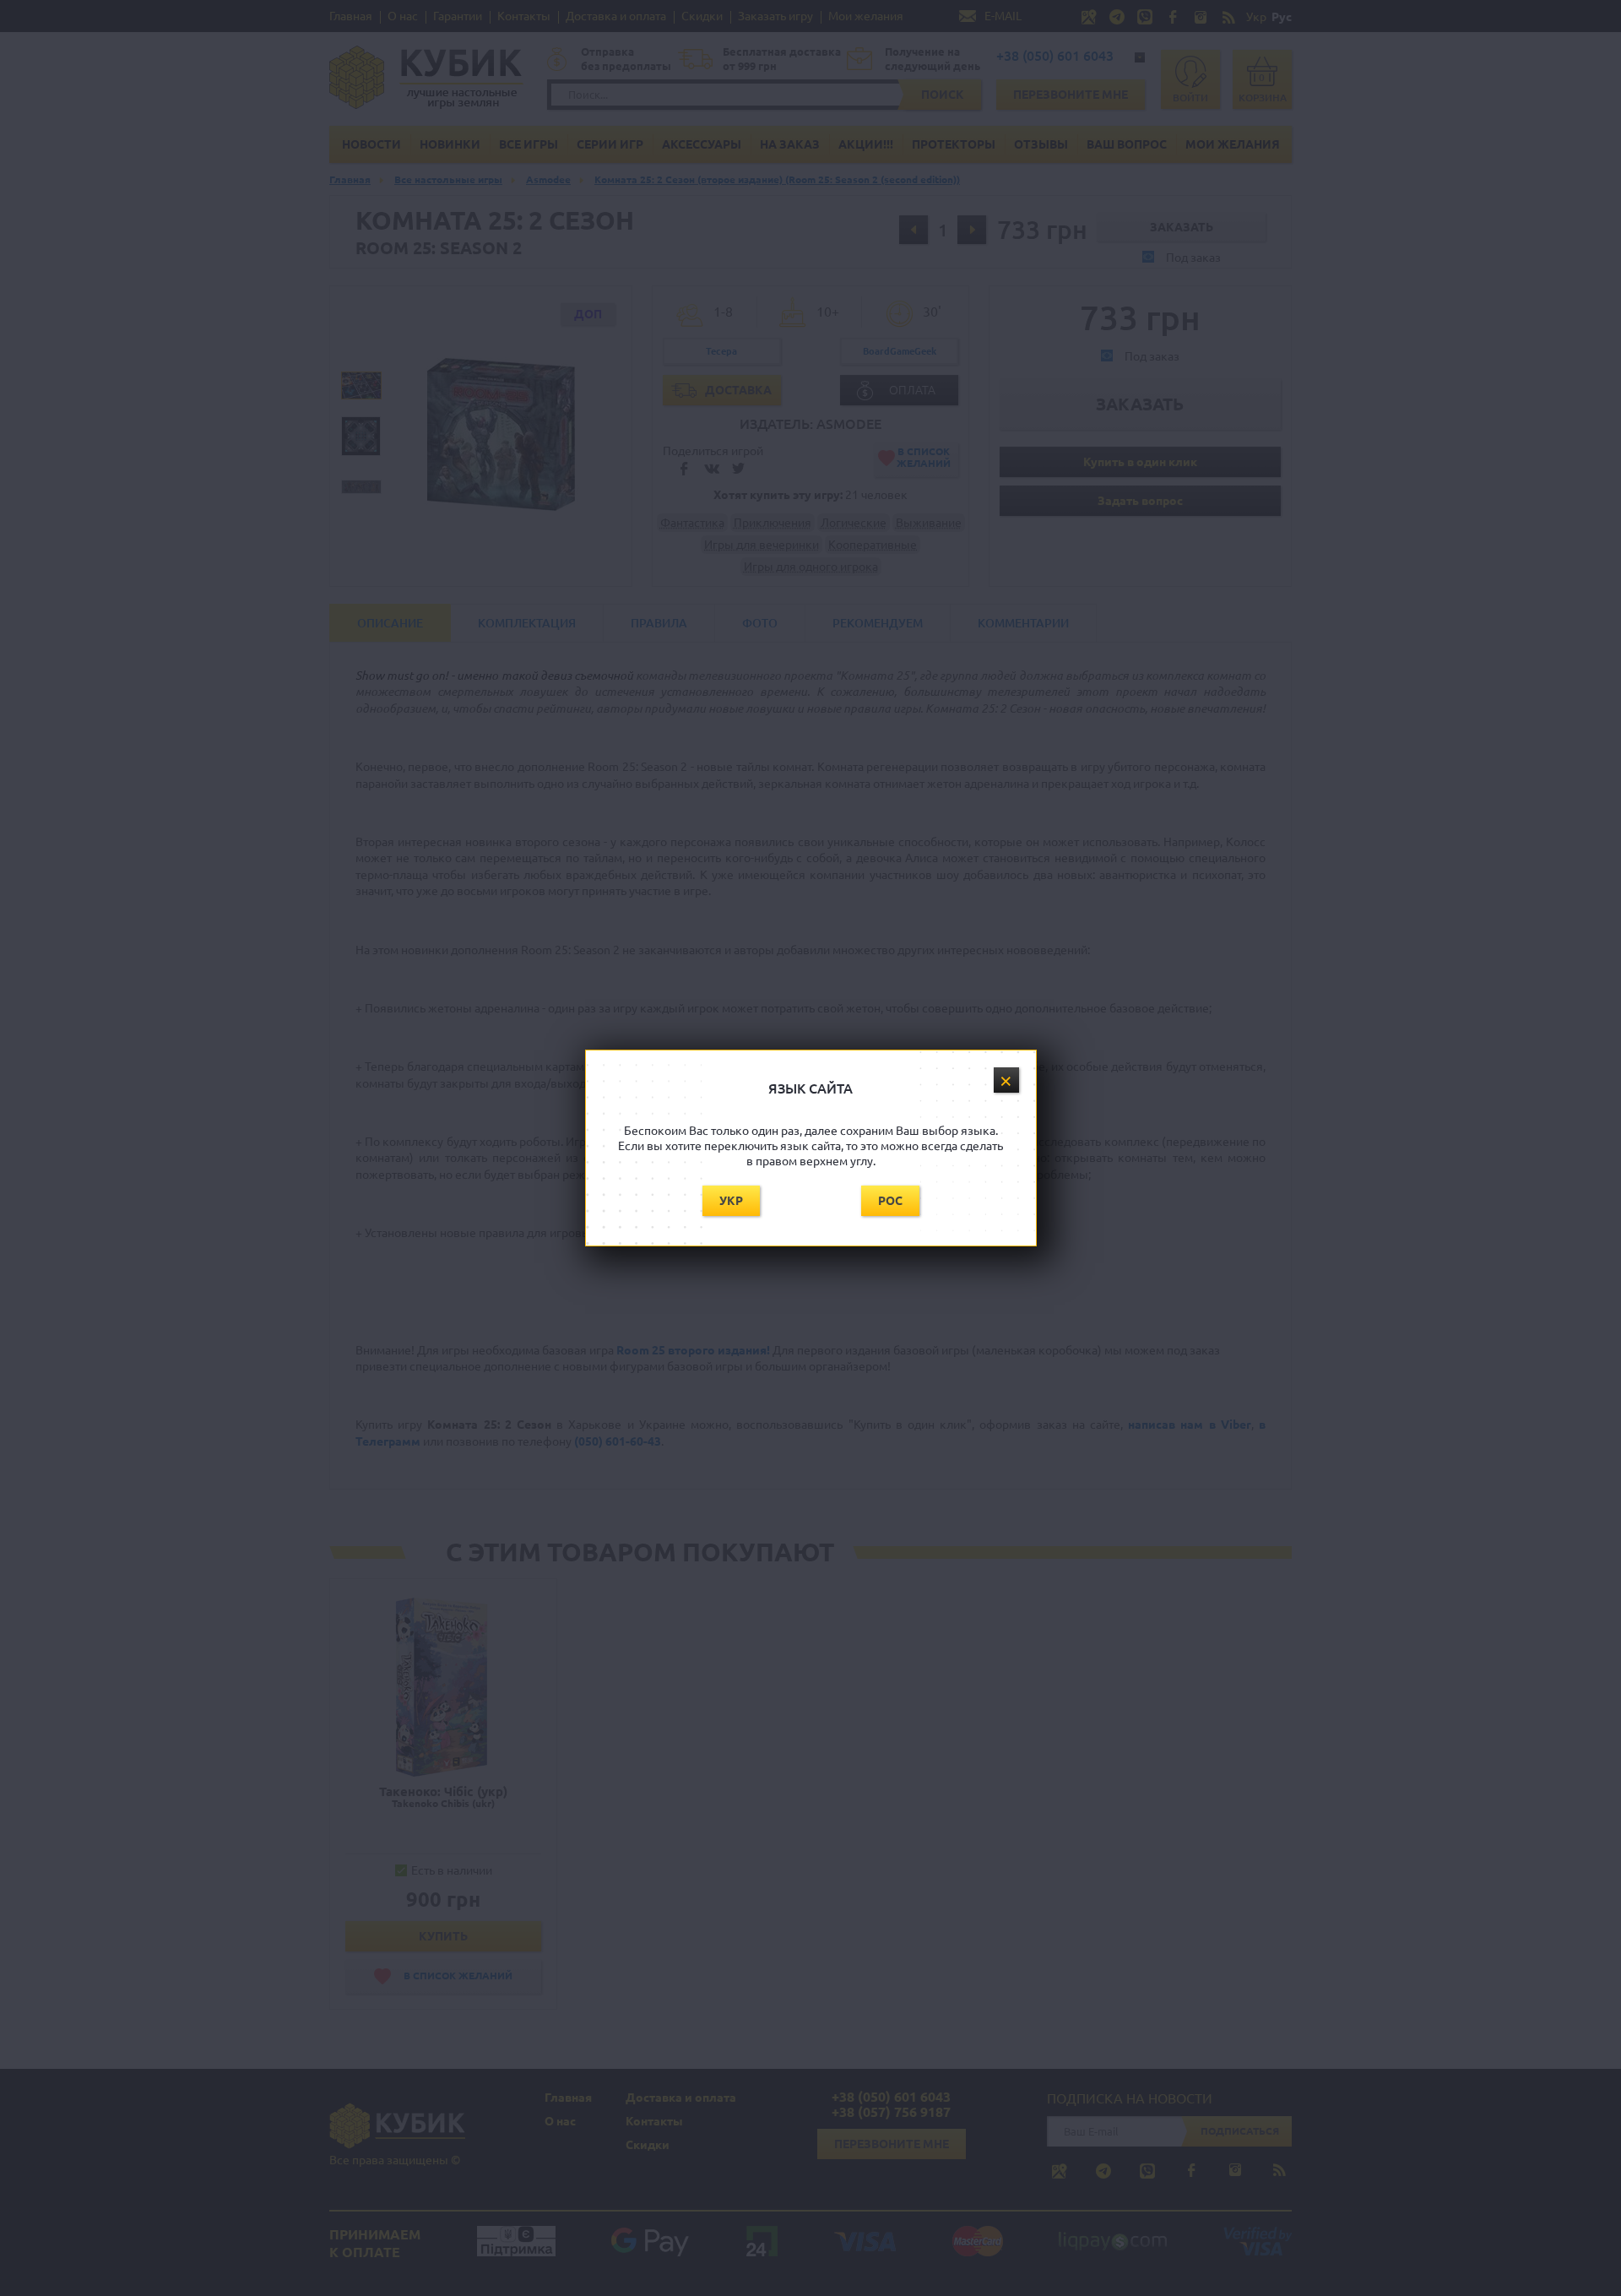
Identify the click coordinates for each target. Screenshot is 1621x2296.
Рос (890, 1201)
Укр (731, 1201)
